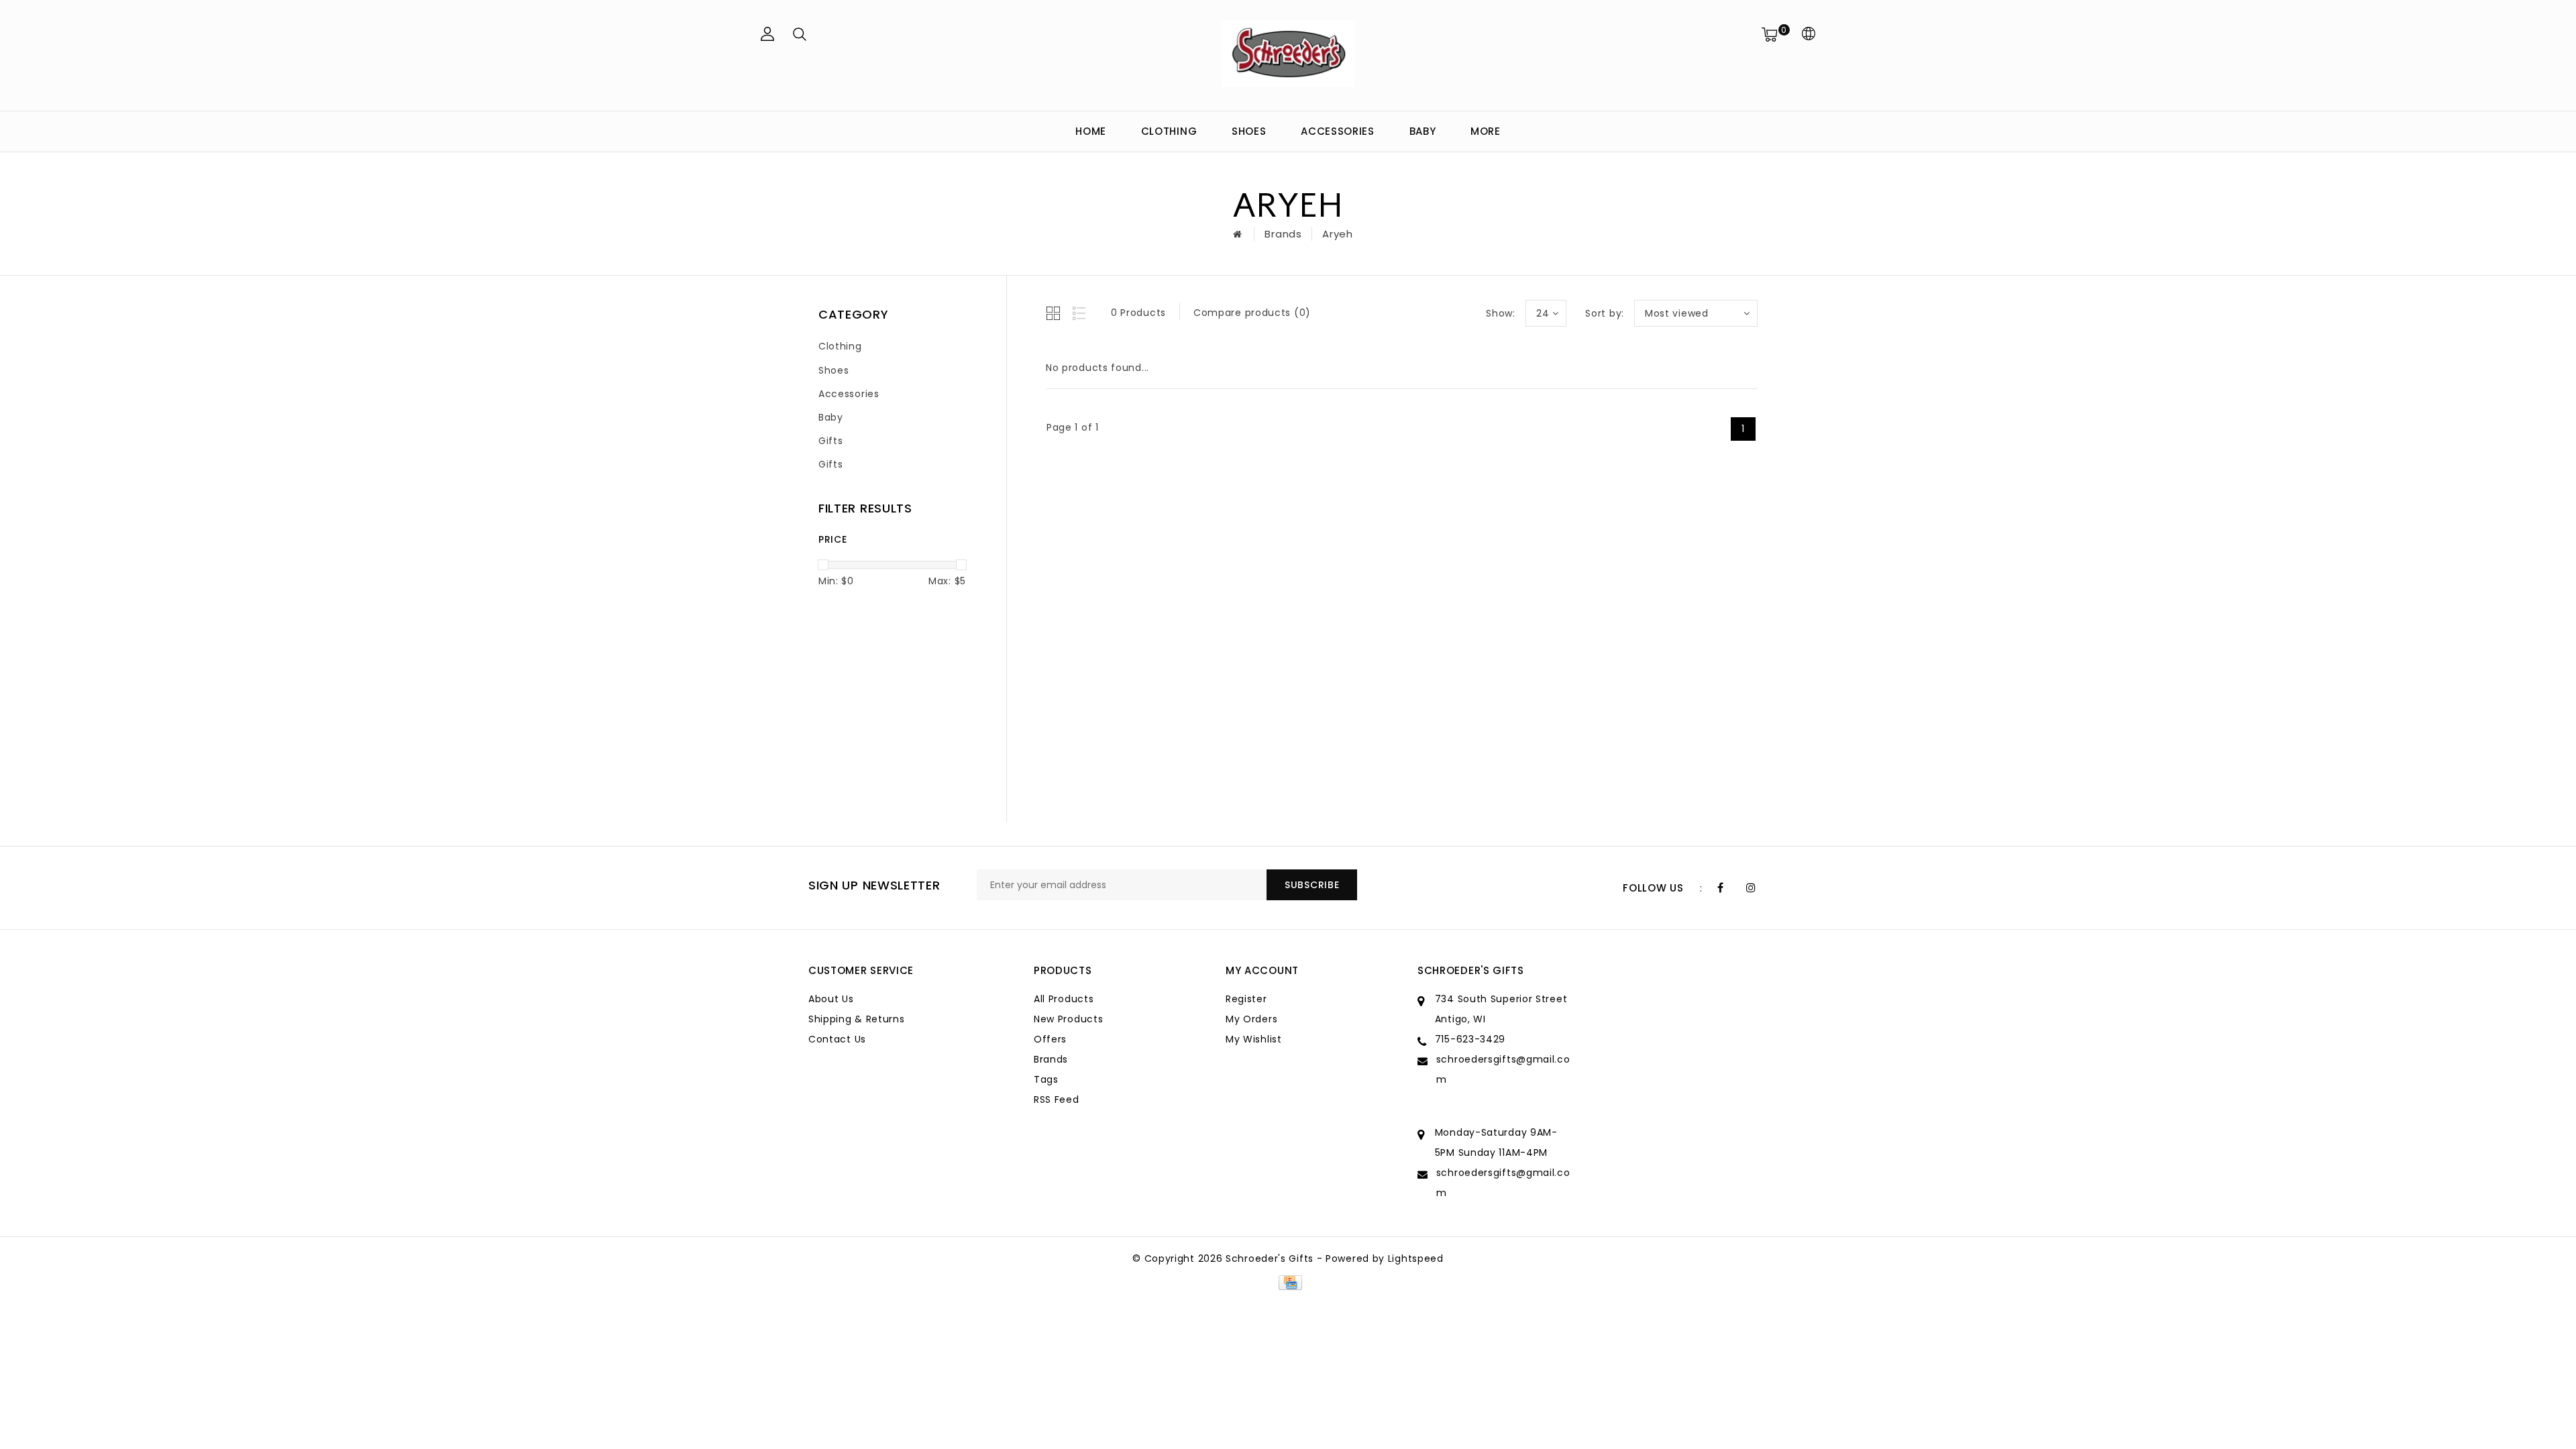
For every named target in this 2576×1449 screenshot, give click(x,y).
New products (1068, 1019)
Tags (1046, 1079)
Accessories (1338, 131)
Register (1246, 999)
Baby (1423, 131)
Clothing (1169, 131)
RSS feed (1057, 1099)
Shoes (1249, 131)
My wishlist (1254, 1039)
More (1486, 131)
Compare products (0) (1252, 313)
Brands (1283, 234)
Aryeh (1338, 234)
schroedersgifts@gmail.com (1503, 1069)
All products (1064, 999)
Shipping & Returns (857, 1019)
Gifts (831, 441)
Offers (1050, 1039)
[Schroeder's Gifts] (1288, 53)
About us (831, 999)
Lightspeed (1416, 1258)
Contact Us (837, 1039)
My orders (1251, 1019)
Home (1091, 131)
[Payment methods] (1288, 1282)
